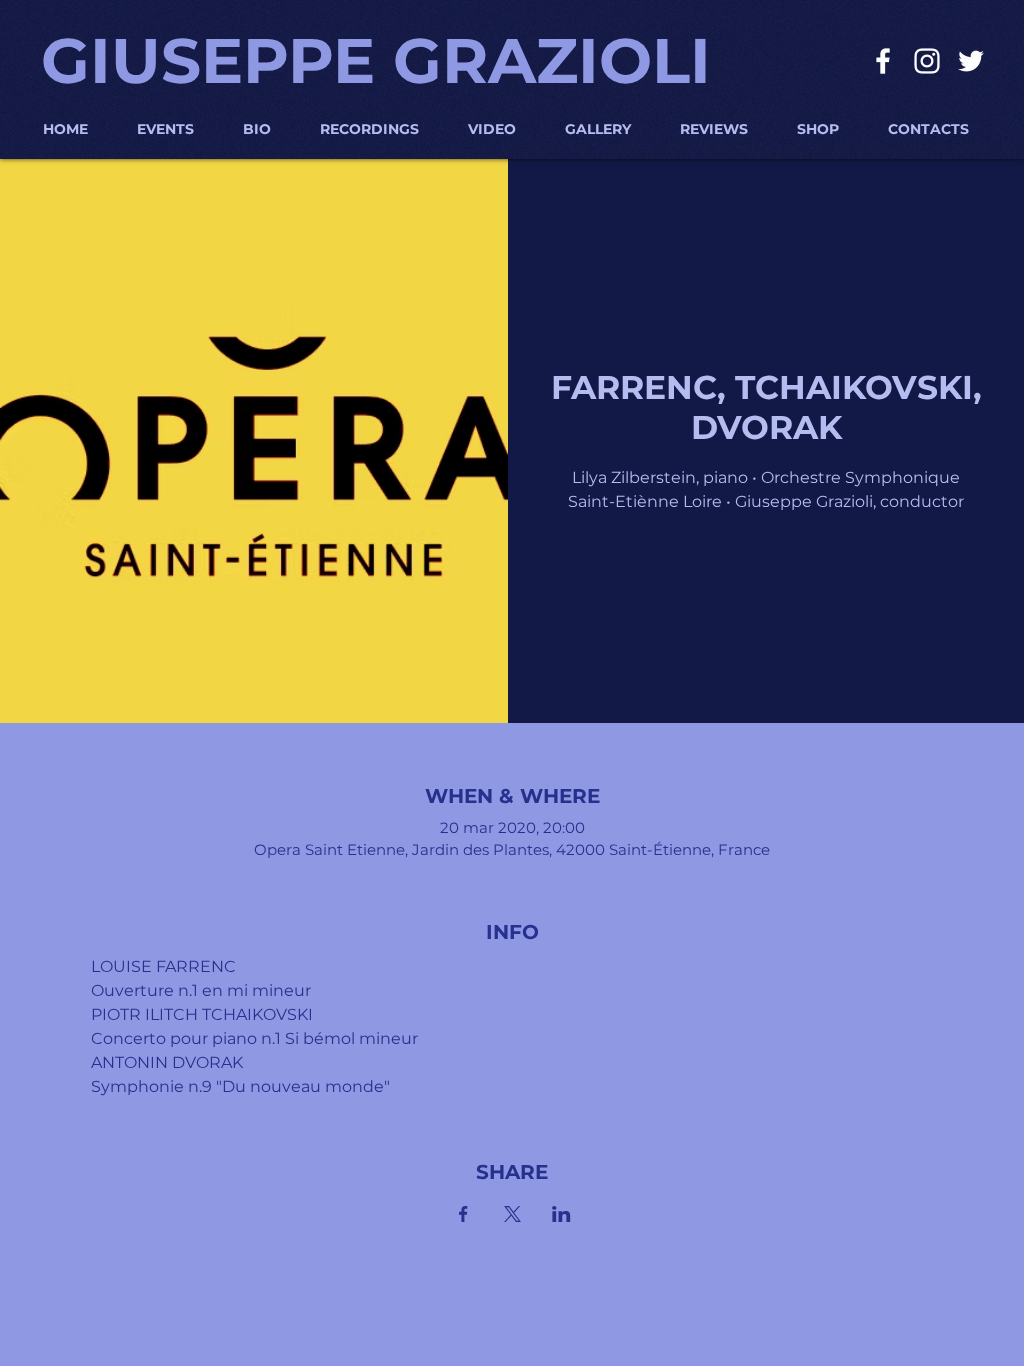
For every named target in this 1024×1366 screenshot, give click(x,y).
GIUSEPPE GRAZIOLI (376, 60)
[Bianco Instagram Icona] (927, 61)
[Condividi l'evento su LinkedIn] (561, 1214)
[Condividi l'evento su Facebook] (463, 1214)
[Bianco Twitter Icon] (971, 61)
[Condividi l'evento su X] (512, 1214)
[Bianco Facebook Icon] (883, 61)
